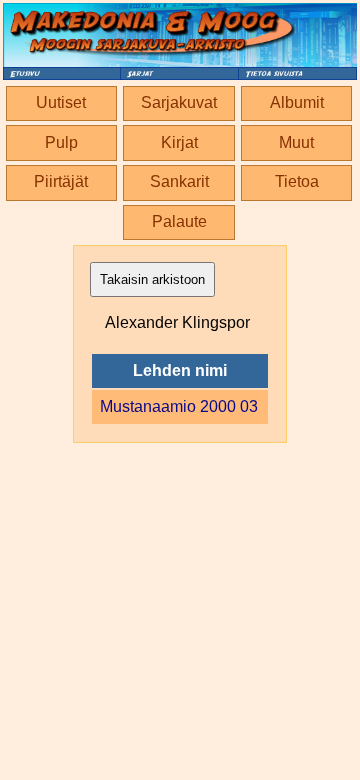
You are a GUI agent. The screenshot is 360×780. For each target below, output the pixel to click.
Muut (296, 142)
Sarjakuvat (179, 102)
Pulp (61, 142)
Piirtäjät (61, 181)
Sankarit (179, 181)
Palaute (179, 221)
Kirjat (179, 142)
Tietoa (297, 181)
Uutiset (61, 102)
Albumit (297, 102)
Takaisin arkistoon (152, 279)
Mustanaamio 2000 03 (179, 406)
